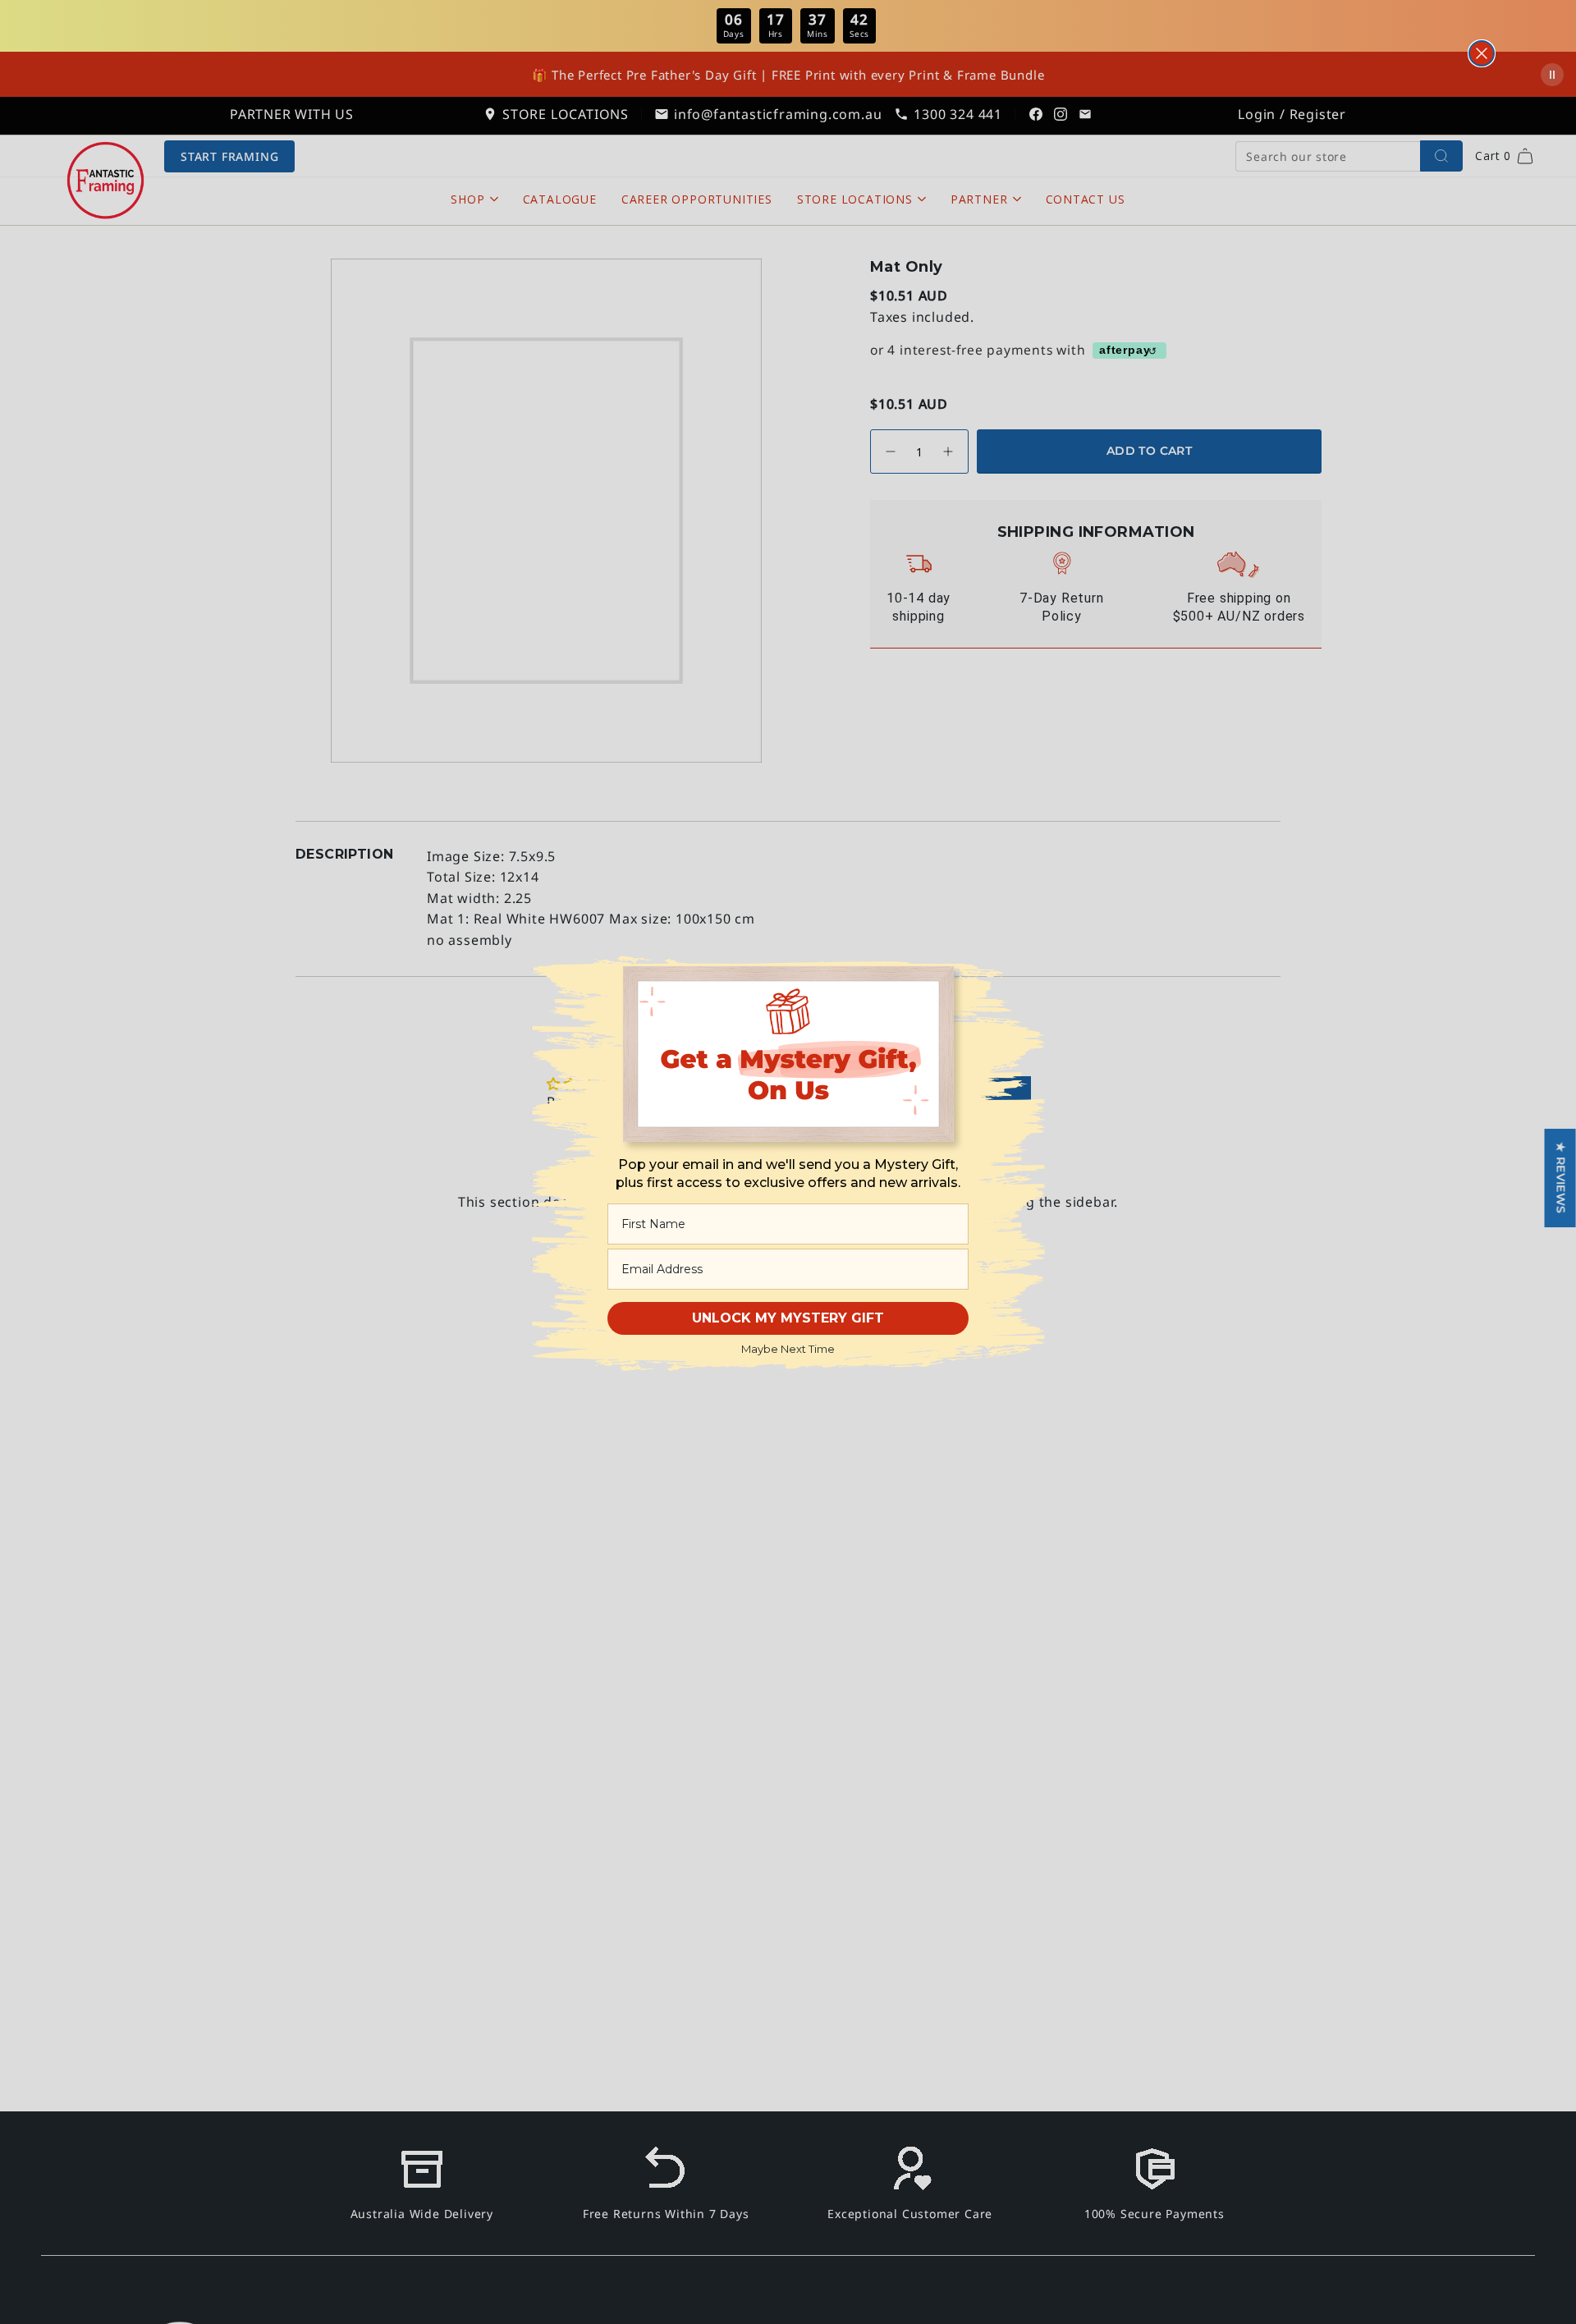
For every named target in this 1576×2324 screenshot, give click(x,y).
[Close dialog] (1482, 53)
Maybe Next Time (788, 1349)
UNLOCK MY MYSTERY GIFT (788, 1318)
